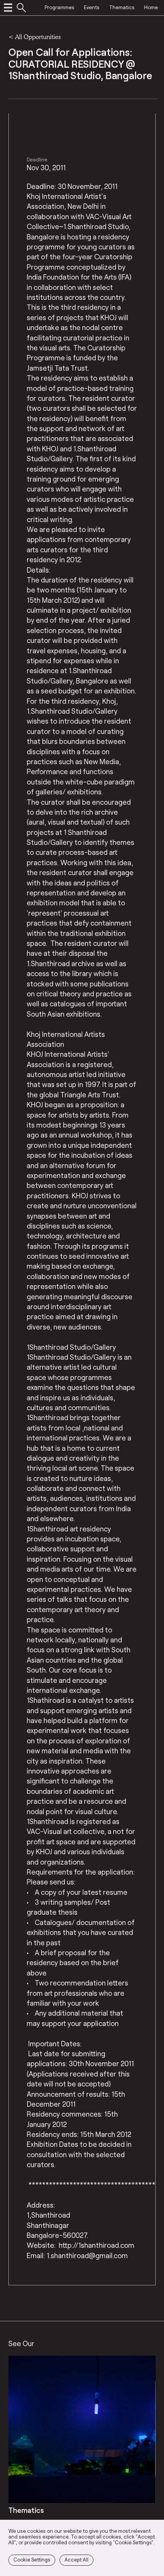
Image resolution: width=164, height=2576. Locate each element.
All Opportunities (38, 37)
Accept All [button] (76, 2560)
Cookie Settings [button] (32, 2560)
